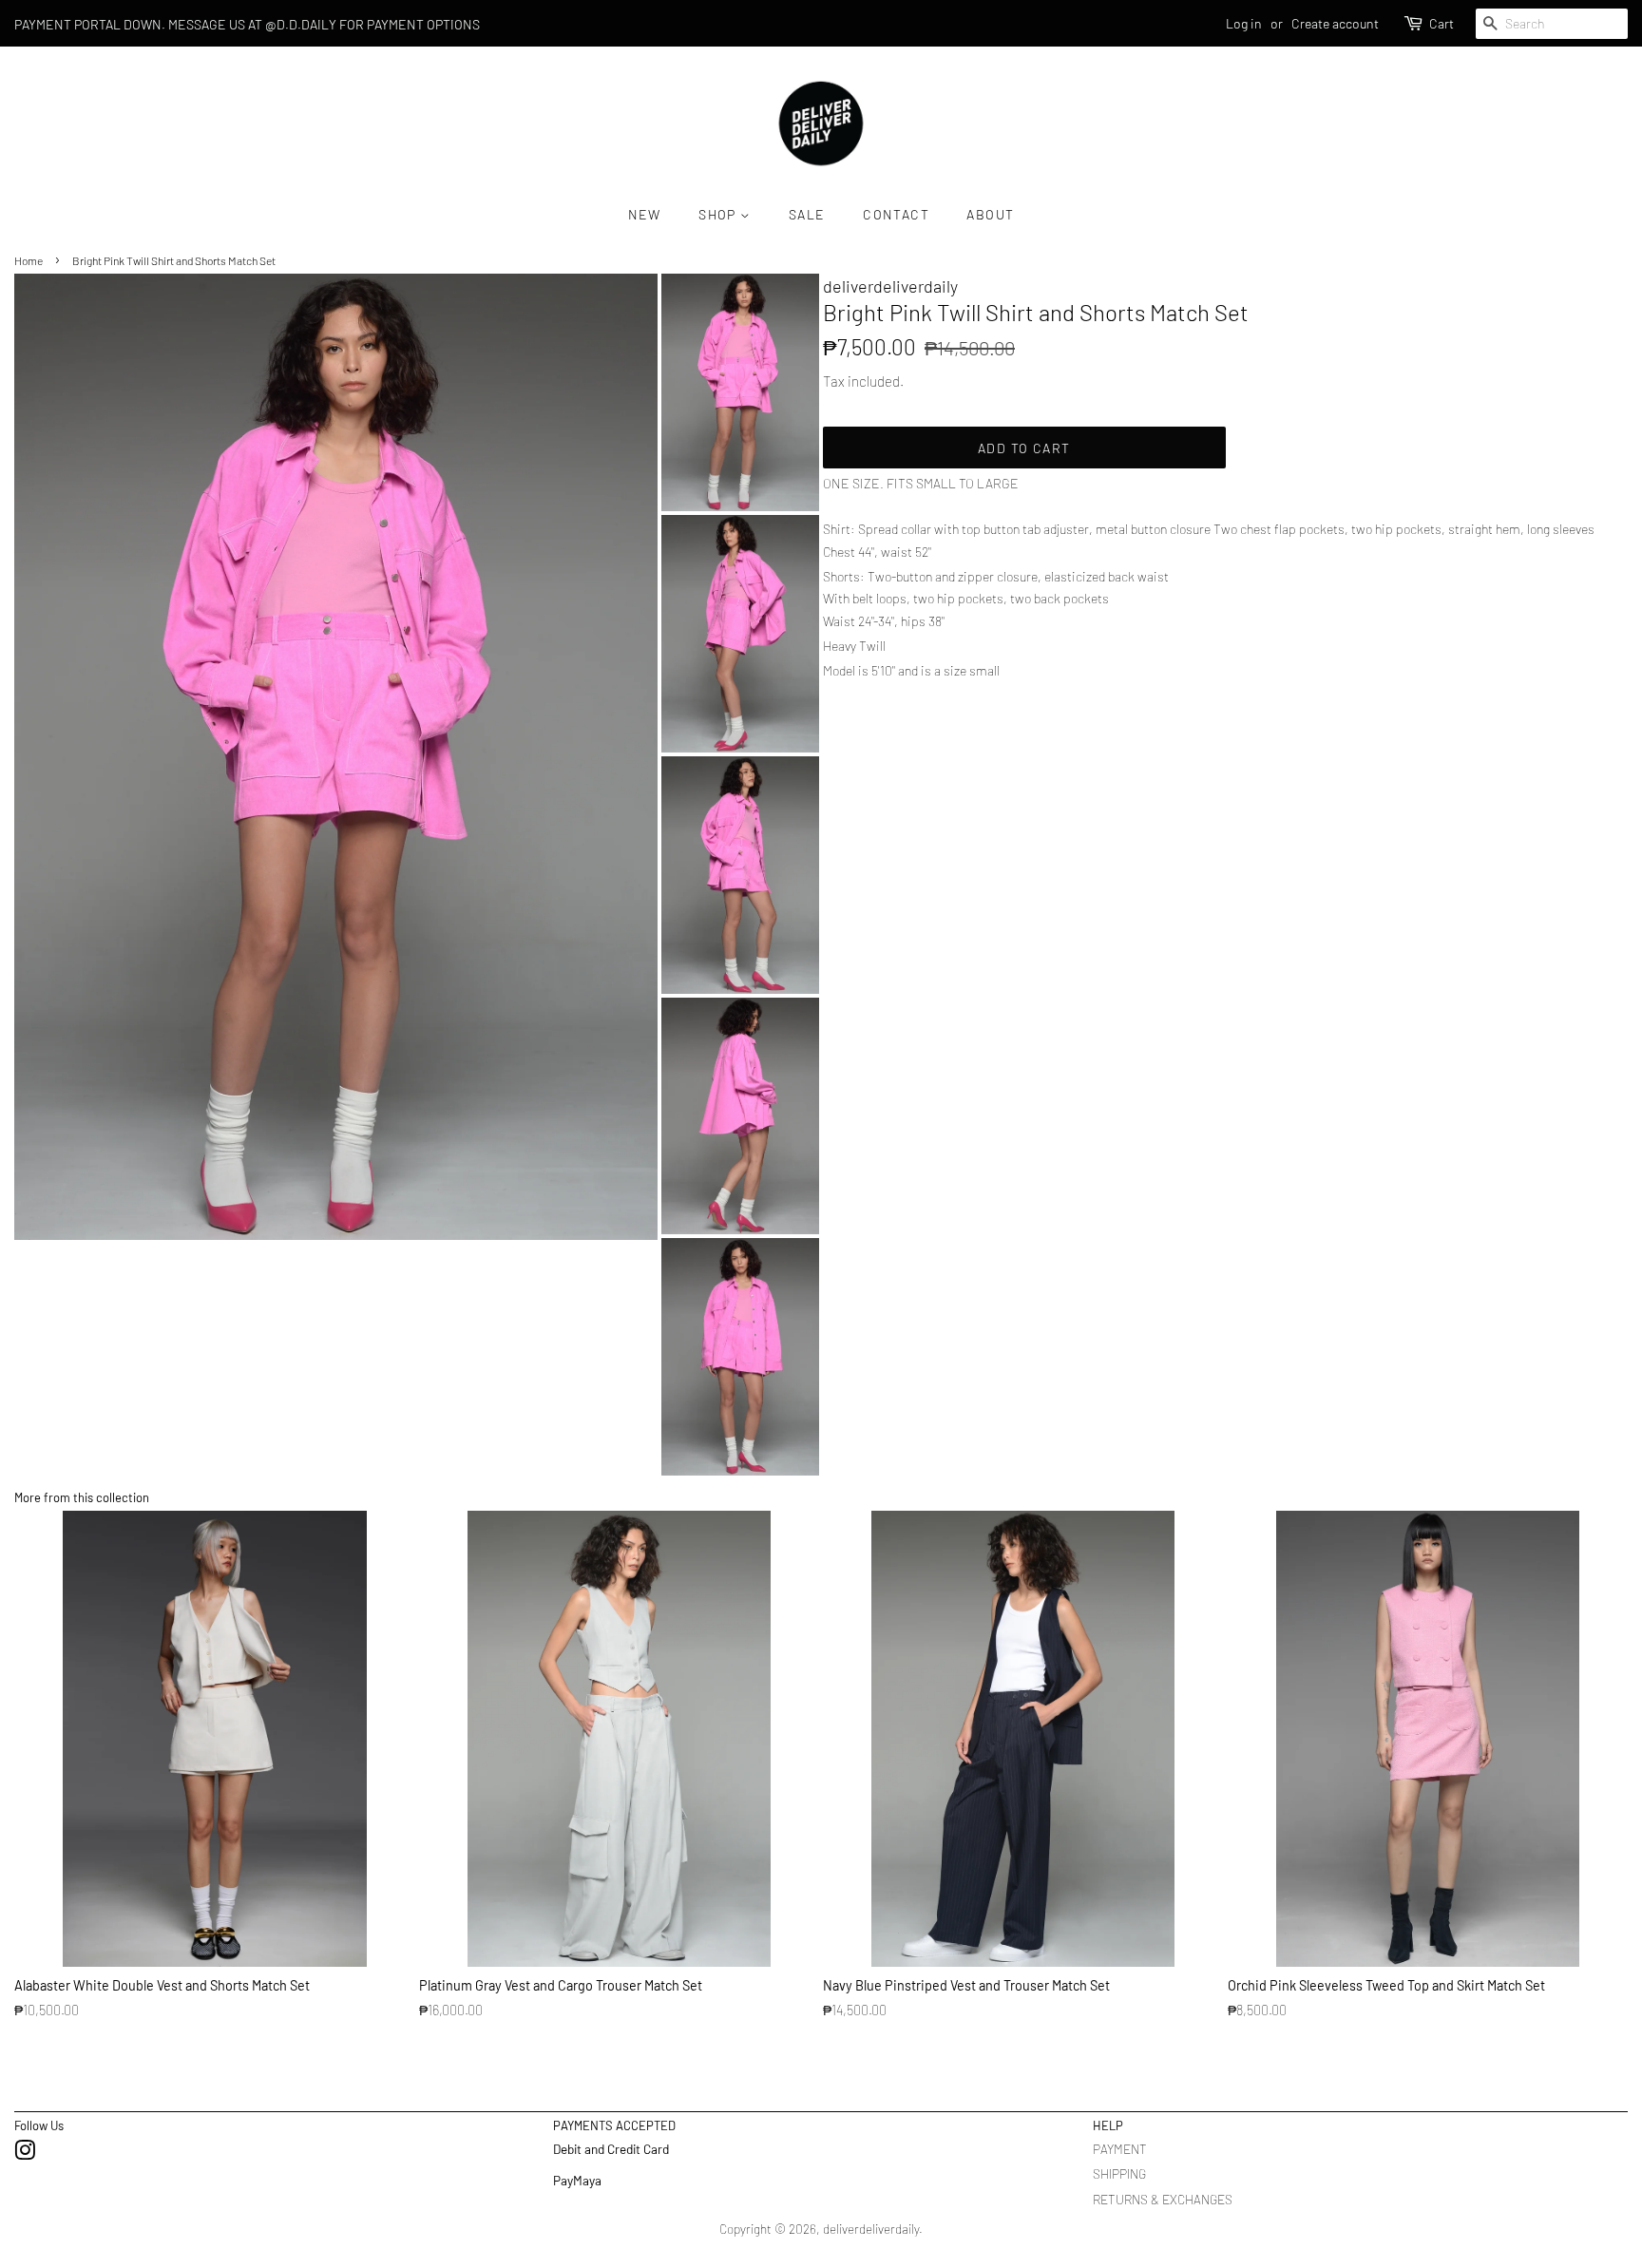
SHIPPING (1119, 2173)
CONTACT (896, 214)
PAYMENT (1120, 2149)
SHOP (719, 214)
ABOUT (990, 214)
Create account (1335, 23)
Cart (1442, 23)
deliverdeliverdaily (871, 2229)
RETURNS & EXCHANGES (1163, 2199)
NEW (645, 214)
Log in (1244, 23)
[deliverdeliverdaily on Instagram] (25, 2154)
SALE (807, 214)
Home (29, 260)
